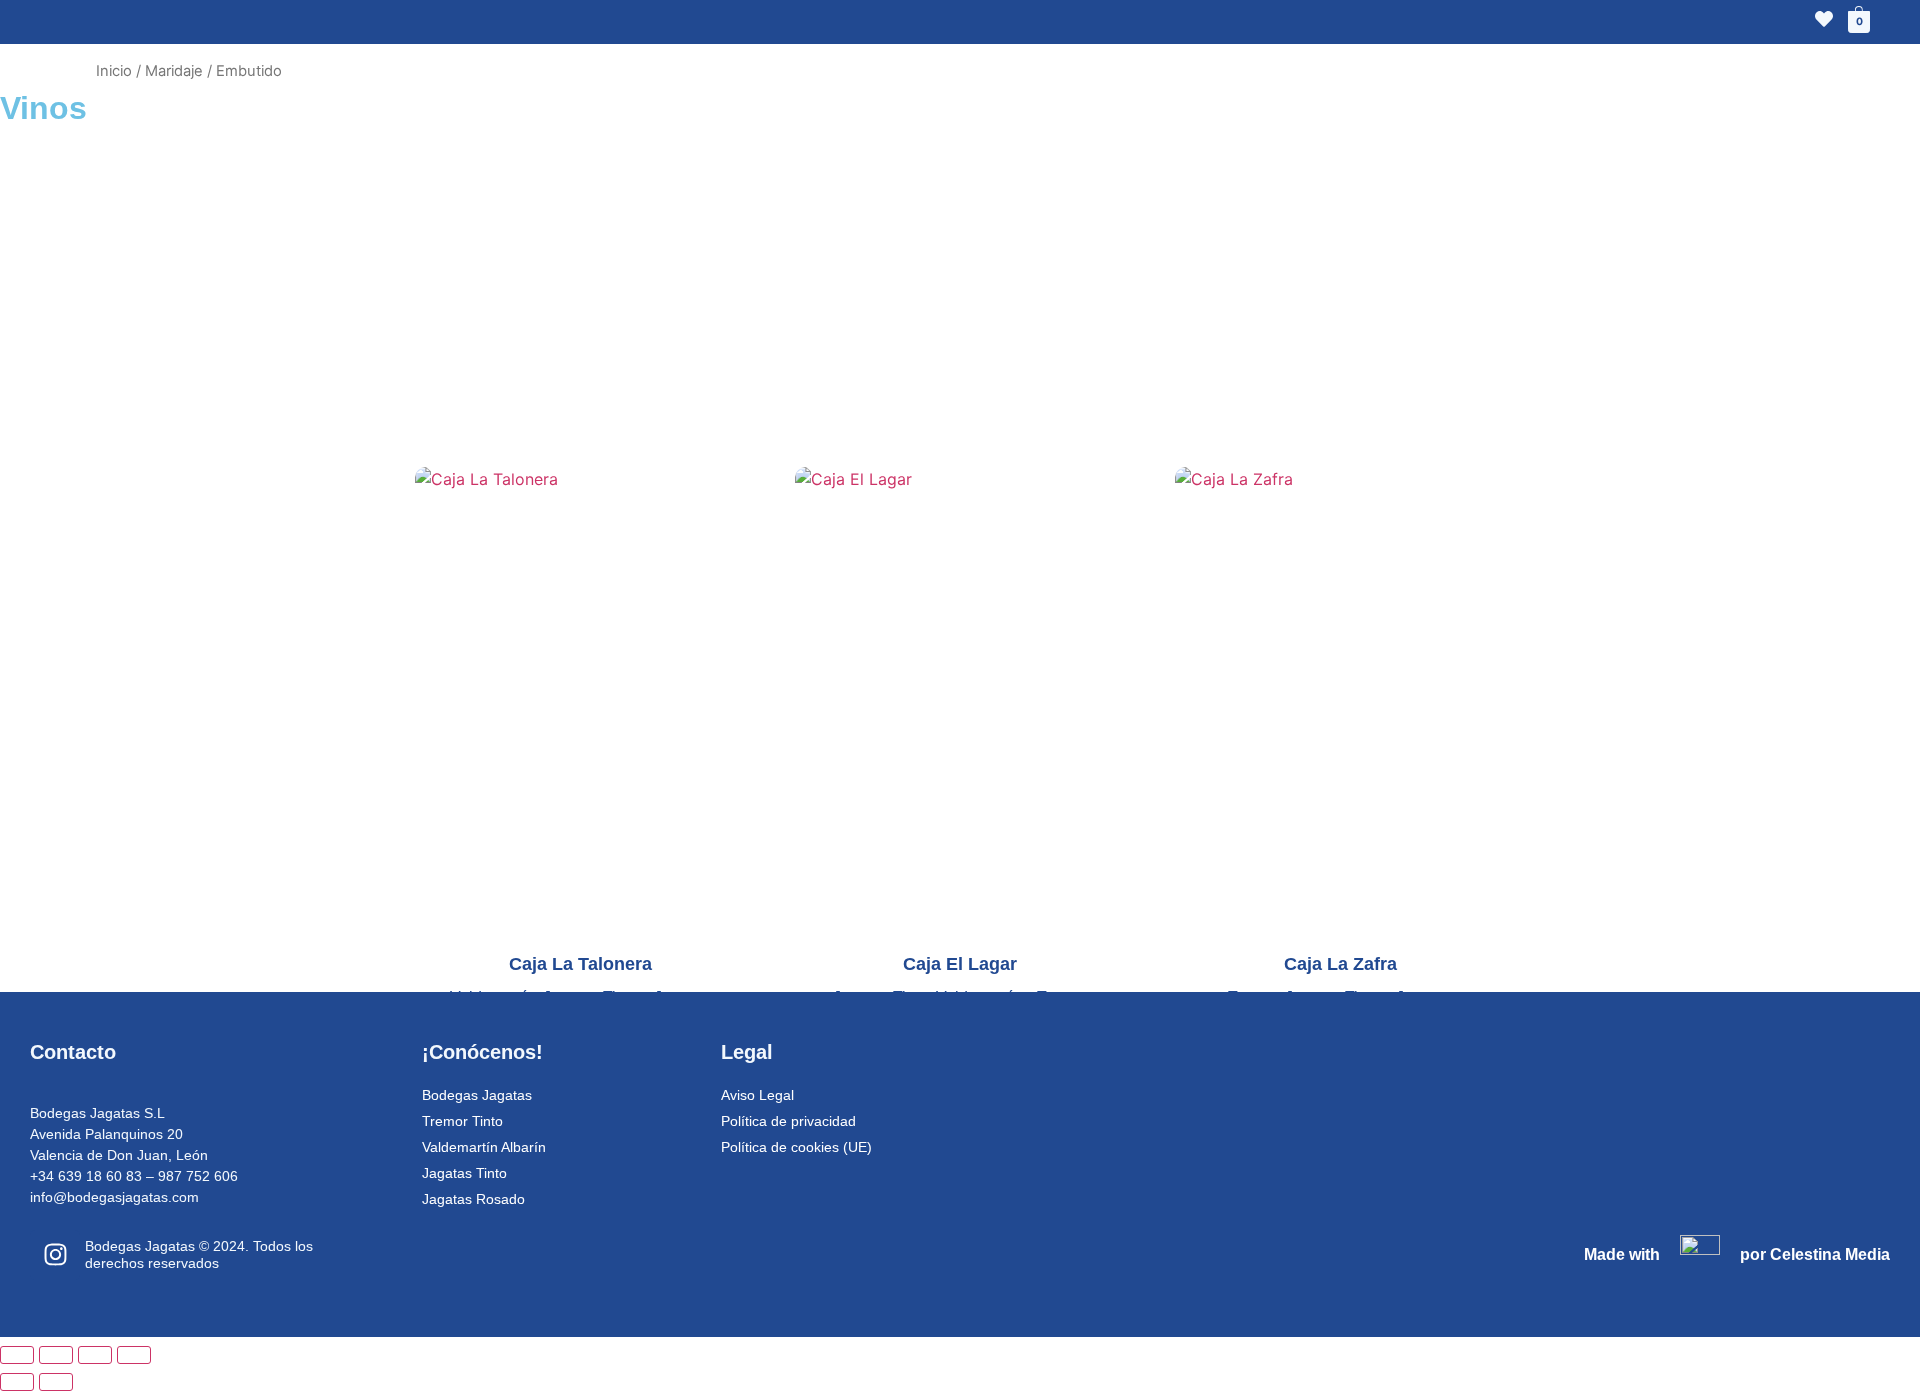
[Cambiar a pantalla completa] (56, 1355)
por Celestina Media (1815, 1254)
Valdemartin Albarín (247, 278)
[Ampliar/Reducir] (17, 1355)
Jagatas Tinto (726, 278)
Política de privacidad (788, 1121)
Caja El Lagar (483, 159)
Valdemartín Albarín (484, 1147)
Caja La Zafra (1070, 159)
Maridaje (174, 71)
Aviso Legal (757, 1095)
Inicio (114, 71)
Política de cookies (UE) (796, 1147)
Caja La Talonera (173, 159)
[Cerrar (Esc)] (134, 1355)
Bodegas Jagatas (477, 1095)
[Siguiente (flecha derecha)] (56, 1382)
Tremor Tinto (1483, 159)
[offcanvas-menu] (57, 23)
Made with (1622, 1254)
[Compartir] (95, 1355)
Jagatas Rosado (1188, 278)
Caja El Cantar (769, 159)
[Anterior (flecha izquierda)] (17, 1382)
